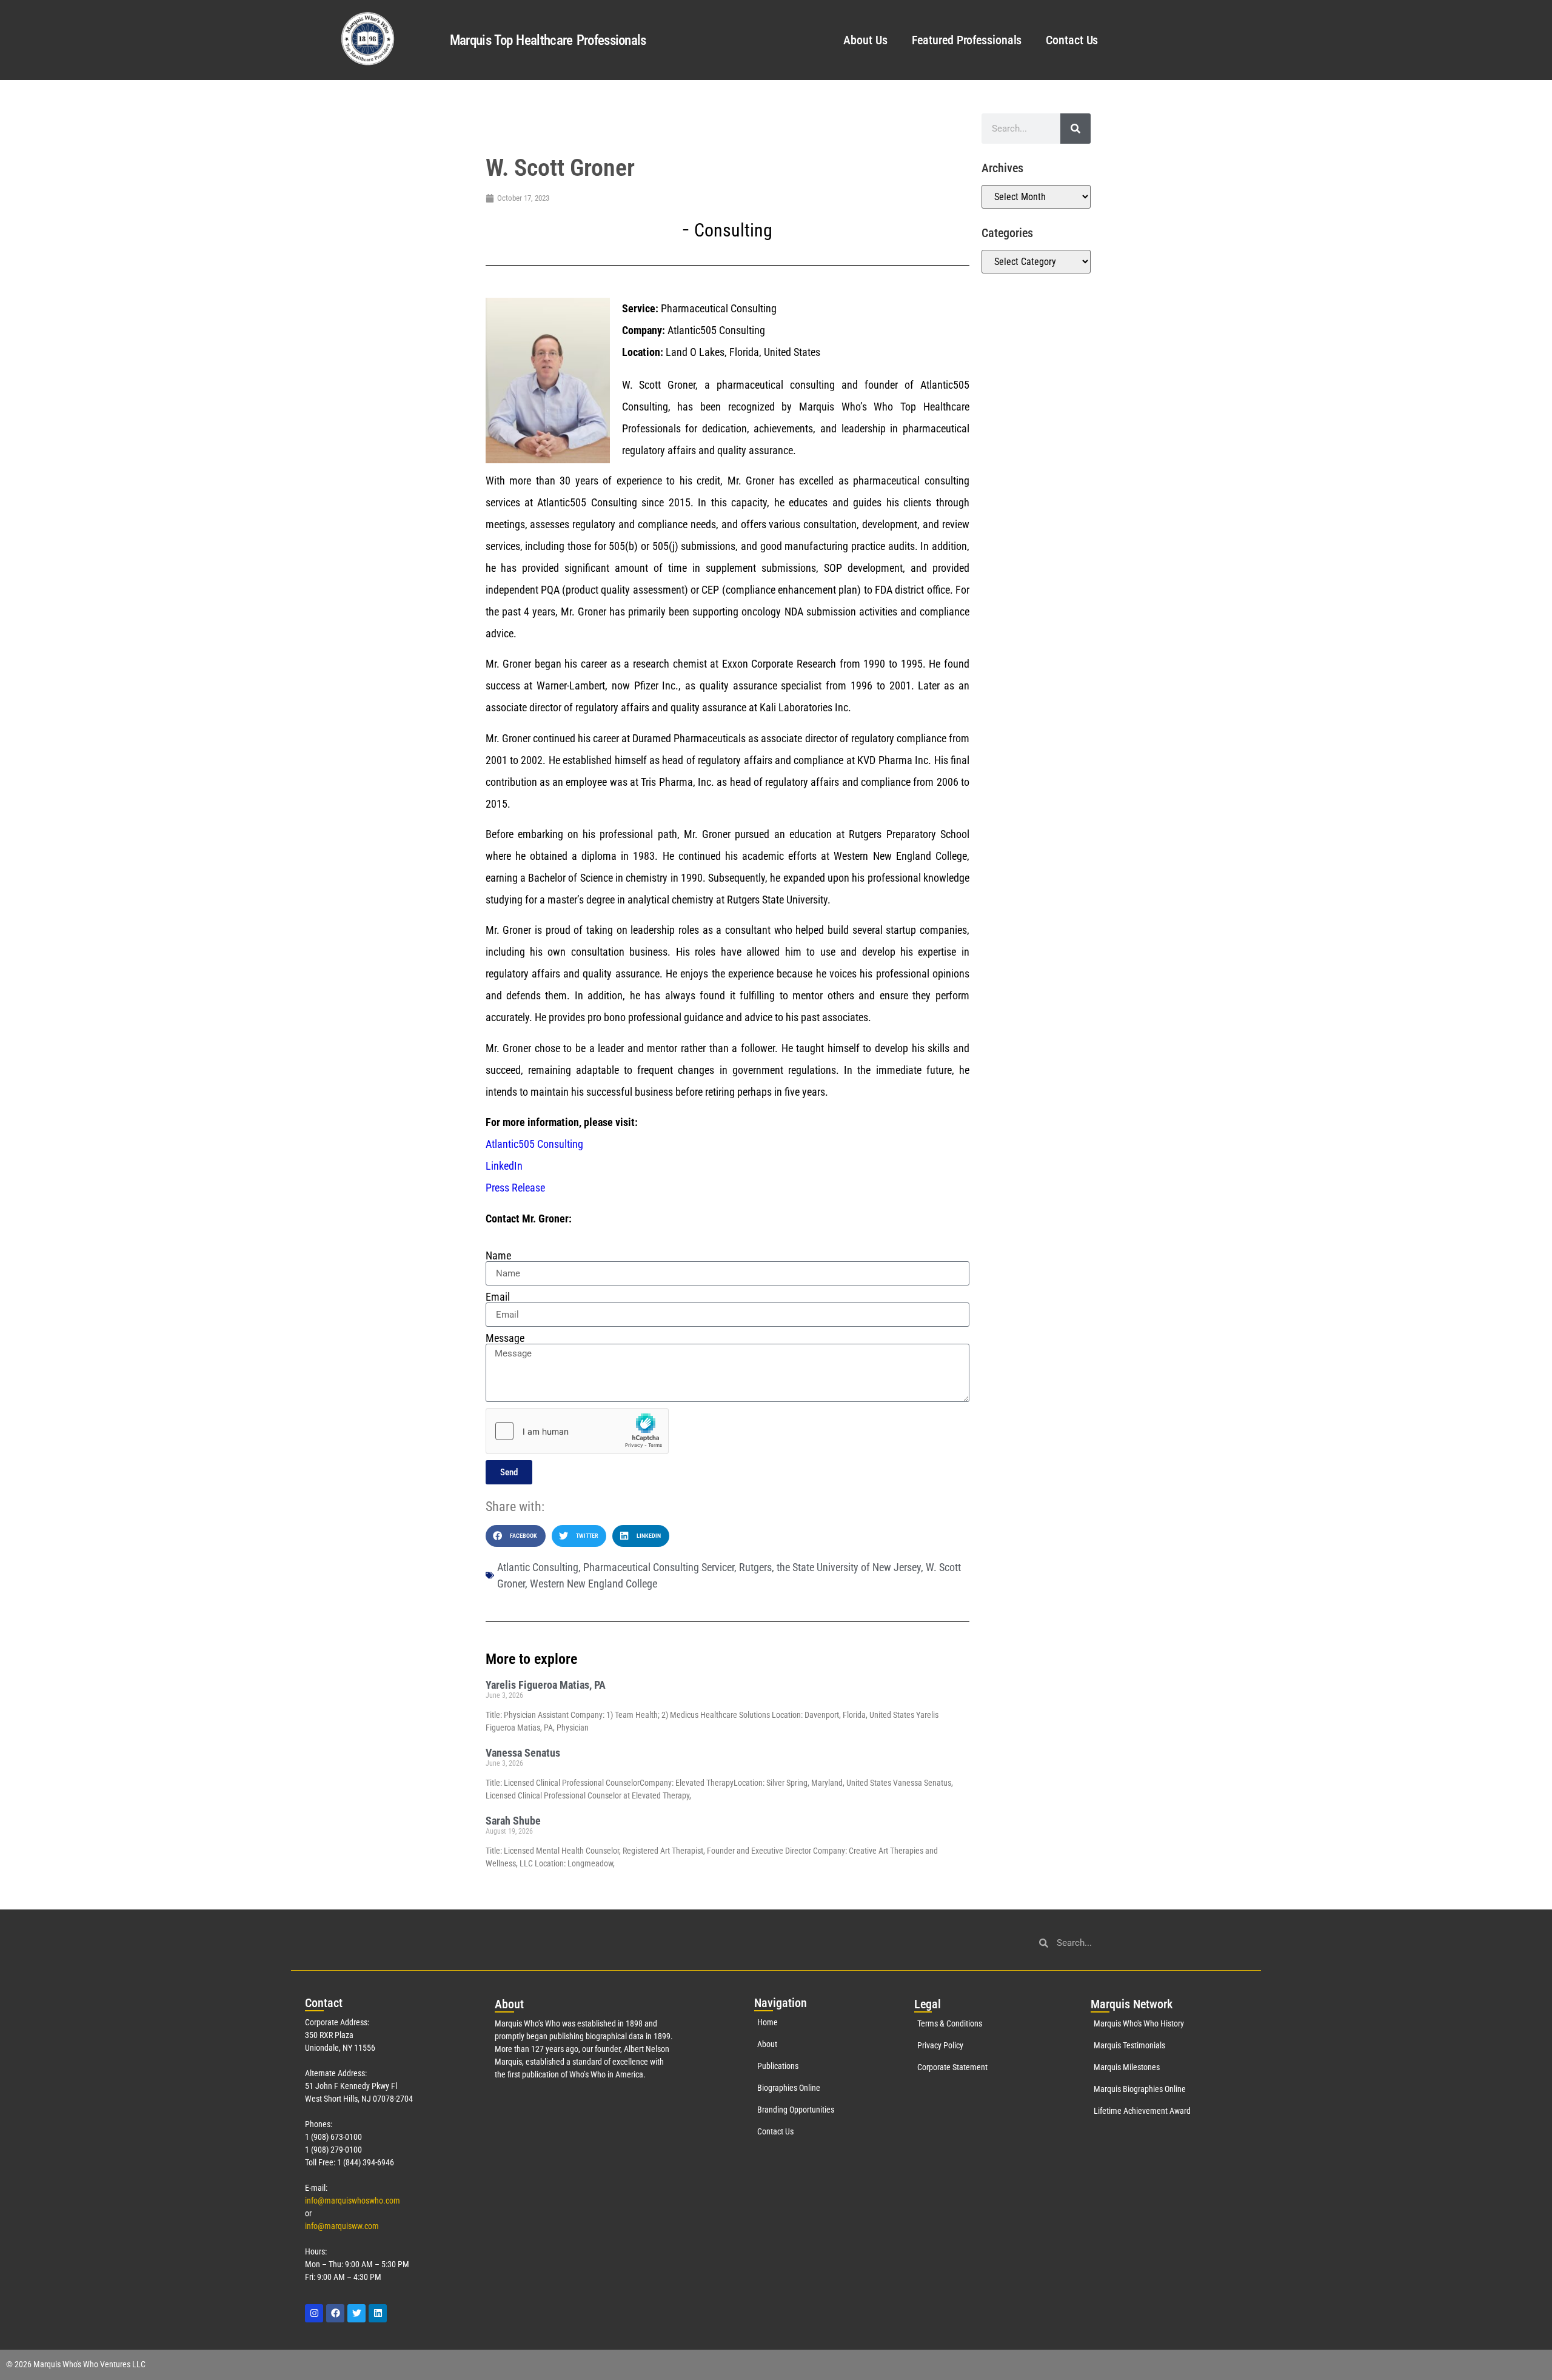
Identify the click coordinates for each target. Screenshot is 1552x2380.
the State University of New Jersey (849, 1567)
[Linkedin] (378, 2313)
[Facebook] (335, 2313)
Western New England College (594, 1584)
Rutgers (755, 1567)
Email (498, 1297)
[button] (516, 1536)
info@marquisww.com (342, 2226)
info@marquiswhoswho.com (353, 2201)
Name (498, 1256)
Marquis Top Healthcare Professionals (548, 40)
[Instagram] (314, 2313)
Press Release (515, 1188)
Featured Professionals (967, 40)
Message (505, 1338)
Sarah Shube (513, 1821)
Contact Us (1072, 40)
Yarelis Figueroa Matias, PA (546, 1685)
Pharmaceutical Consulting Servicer (659, 1567)
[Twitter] (356, 2313)
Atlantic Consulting (538, 1567)
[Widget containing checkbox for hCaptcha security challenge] (577, 1431)
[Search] (1075, 129)
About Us (865, 40)
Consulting (733, 230)
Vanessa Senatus (523, 1753)
